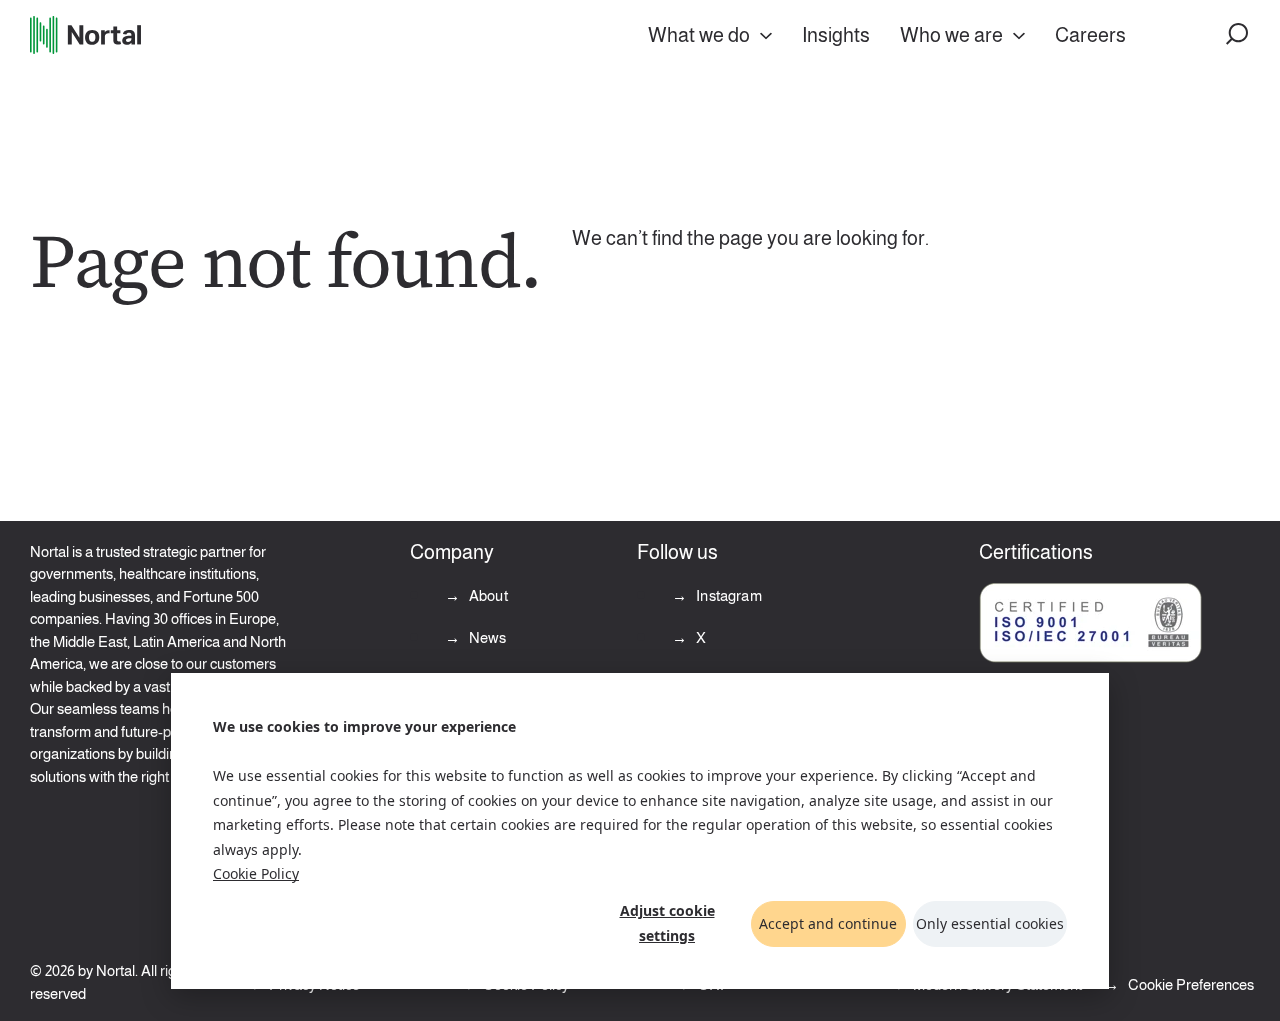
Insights (836, 35)
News (486, 637)
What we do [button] (699, 35)
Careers (1090, 35)
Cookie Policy (256, 873)
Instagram (727, 595)
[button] (1238, 35)
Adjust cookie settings (667, 923)
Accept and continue (828, 923)
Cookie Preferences (1191, 984)
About (487, 595)
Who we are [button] (951, 35)
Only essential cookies (990, 923)
